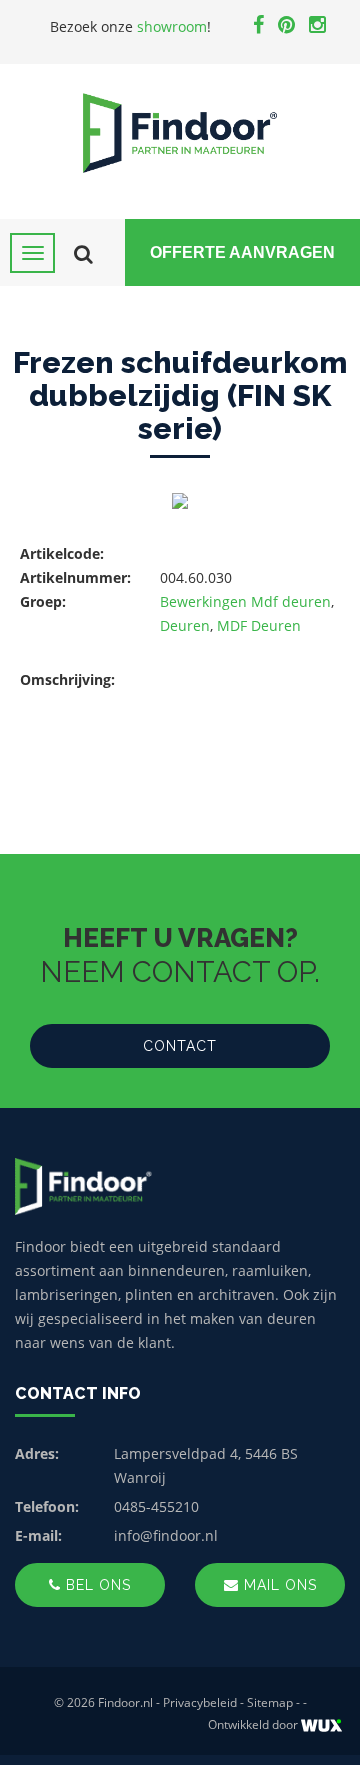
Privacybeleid (200, 1702)
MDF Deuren (259, 625)
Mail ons (278, 1585)
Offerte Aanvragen (242, 252)
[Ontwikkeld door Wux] (321, 1725)
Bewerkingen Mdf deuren (245, 601)
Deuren (185, 625)
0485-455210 (156, 1506)
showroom (172, 26)
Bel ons (96, 1585)
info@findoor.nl (166, 1535)
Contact (180, 1046)
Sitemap (270, 1702)
